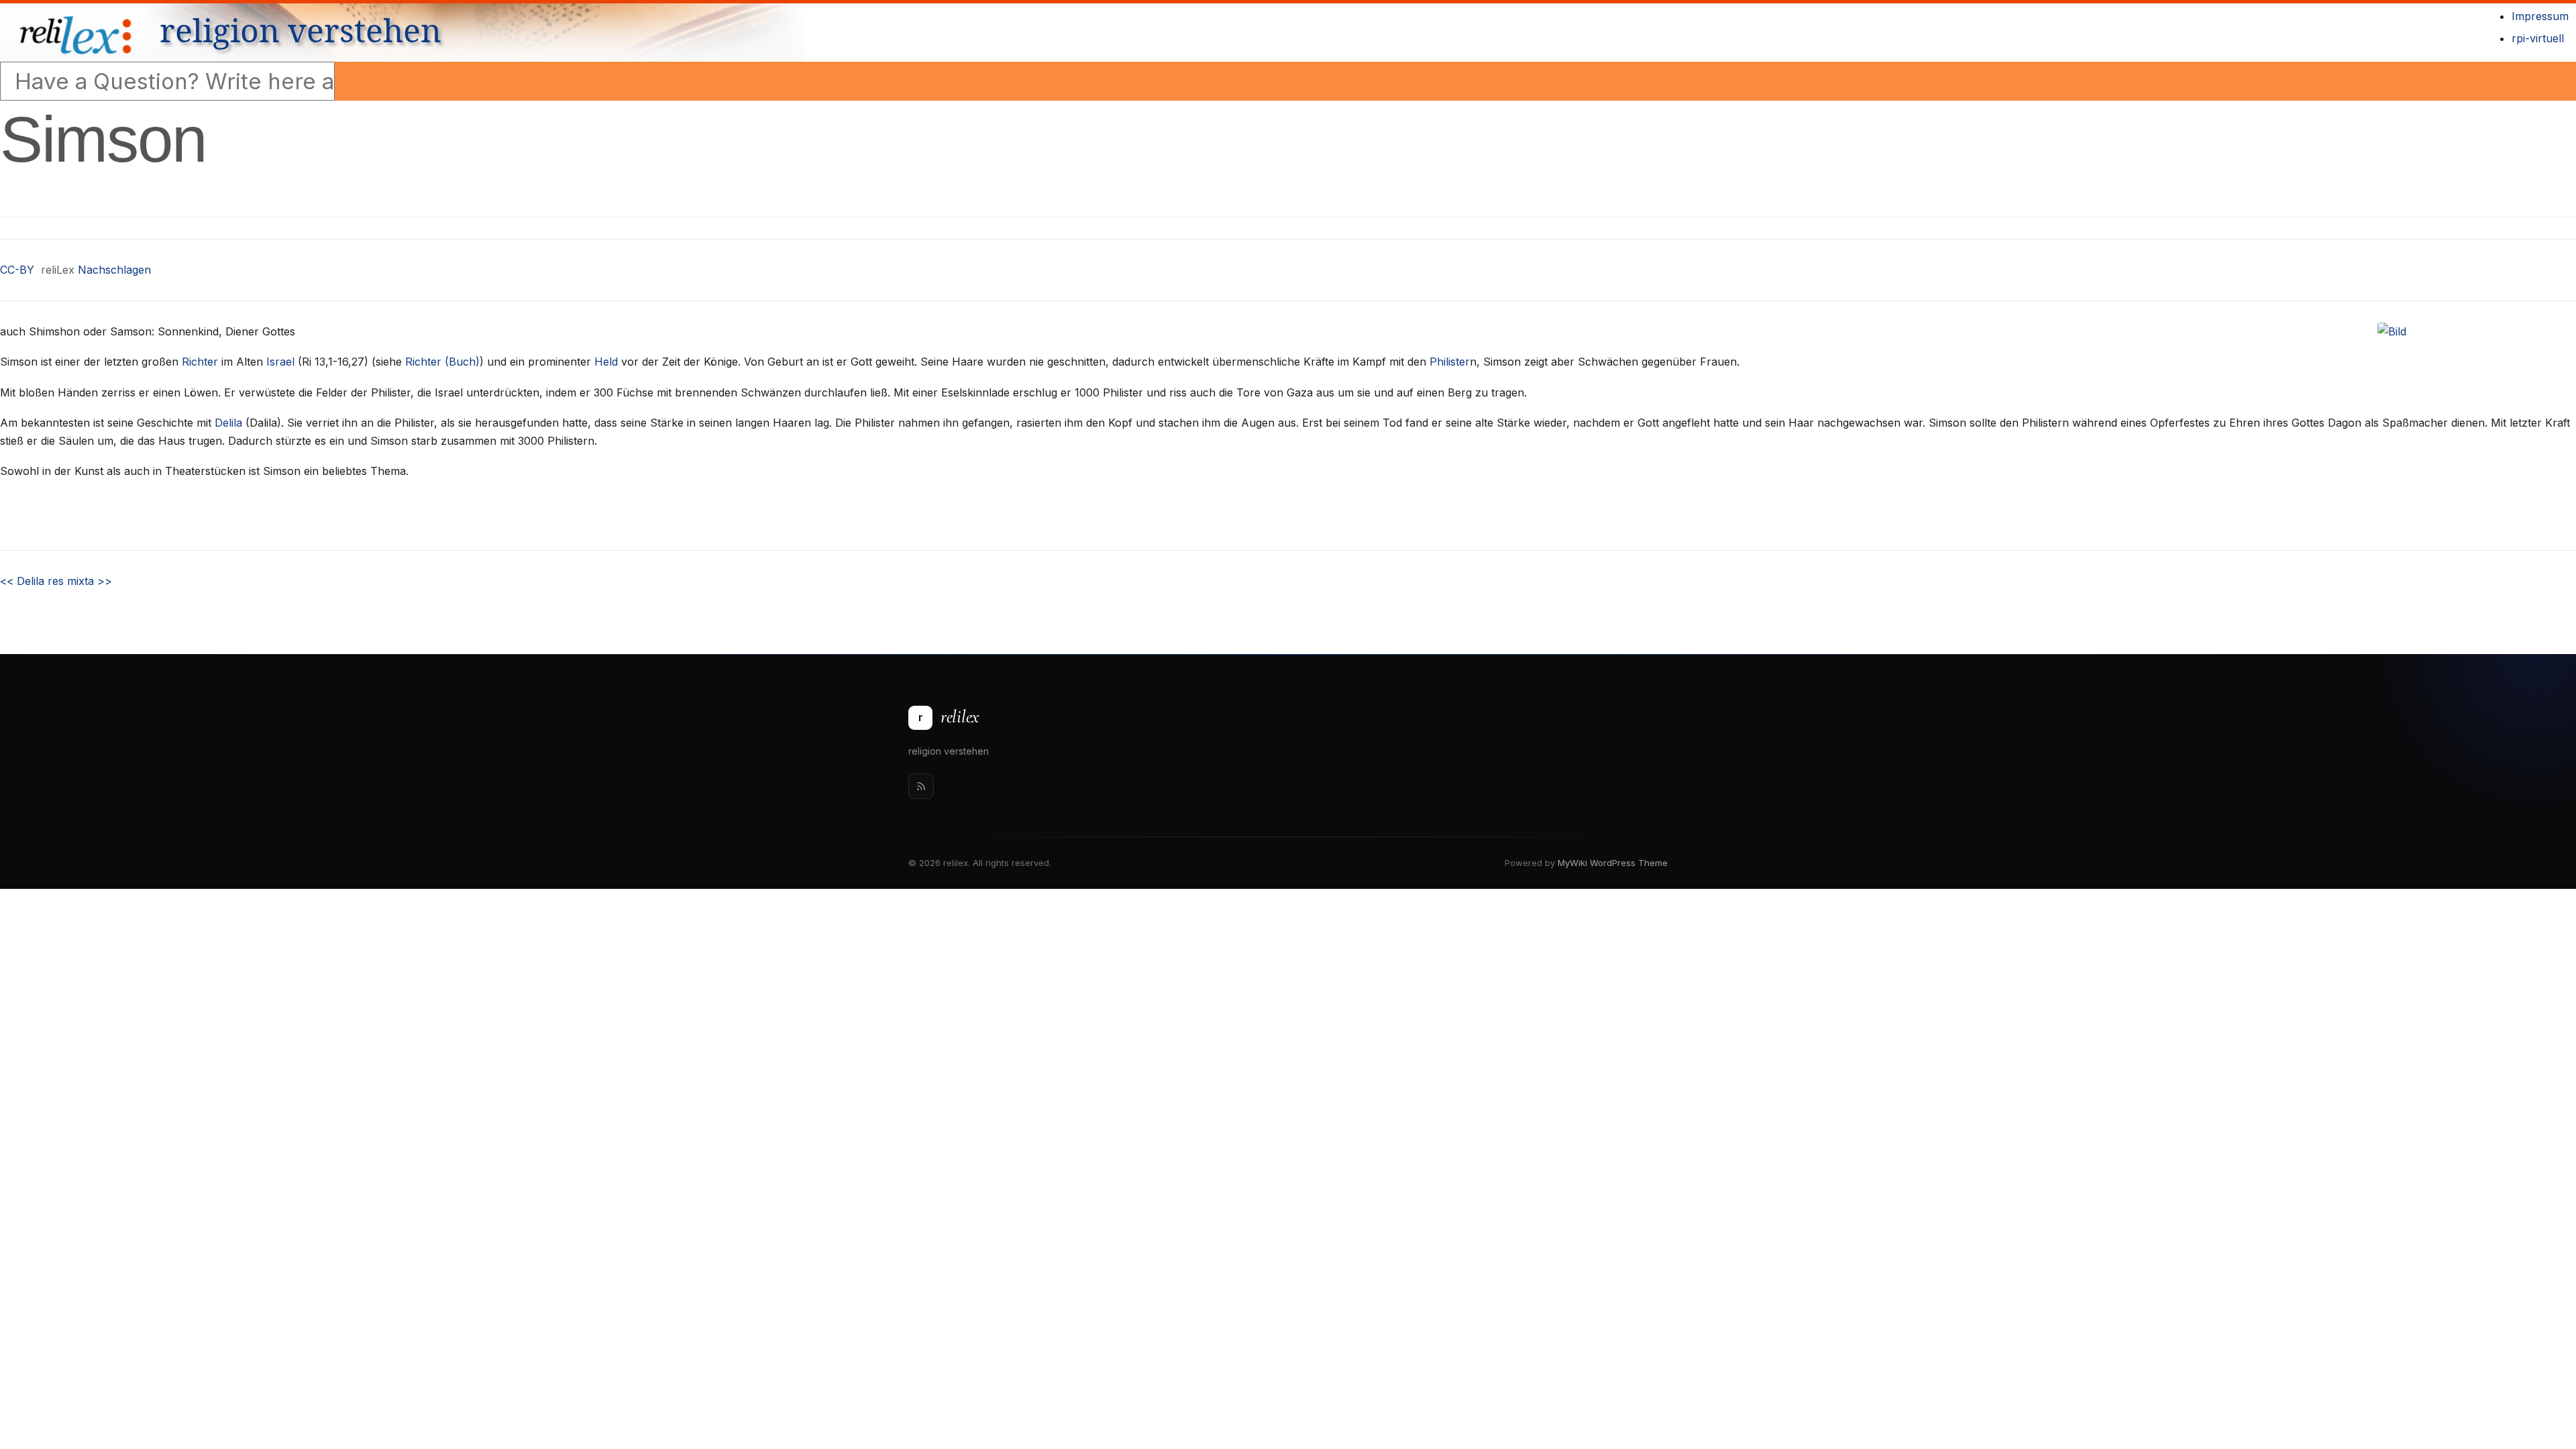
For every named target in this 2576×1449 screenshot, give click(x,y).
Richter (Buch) (442, 362)
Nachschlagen (114, 270)
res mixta (80, 581)
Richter (200, 362)
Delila (228, 423)
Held (606, 362)
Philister (1450, 362)
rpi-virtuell (2538, 38)
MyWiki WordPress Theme (1613, 863)
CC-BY (17, 270)
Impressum (2540, 16)
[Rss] (921, 786)
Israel (280, 362)
